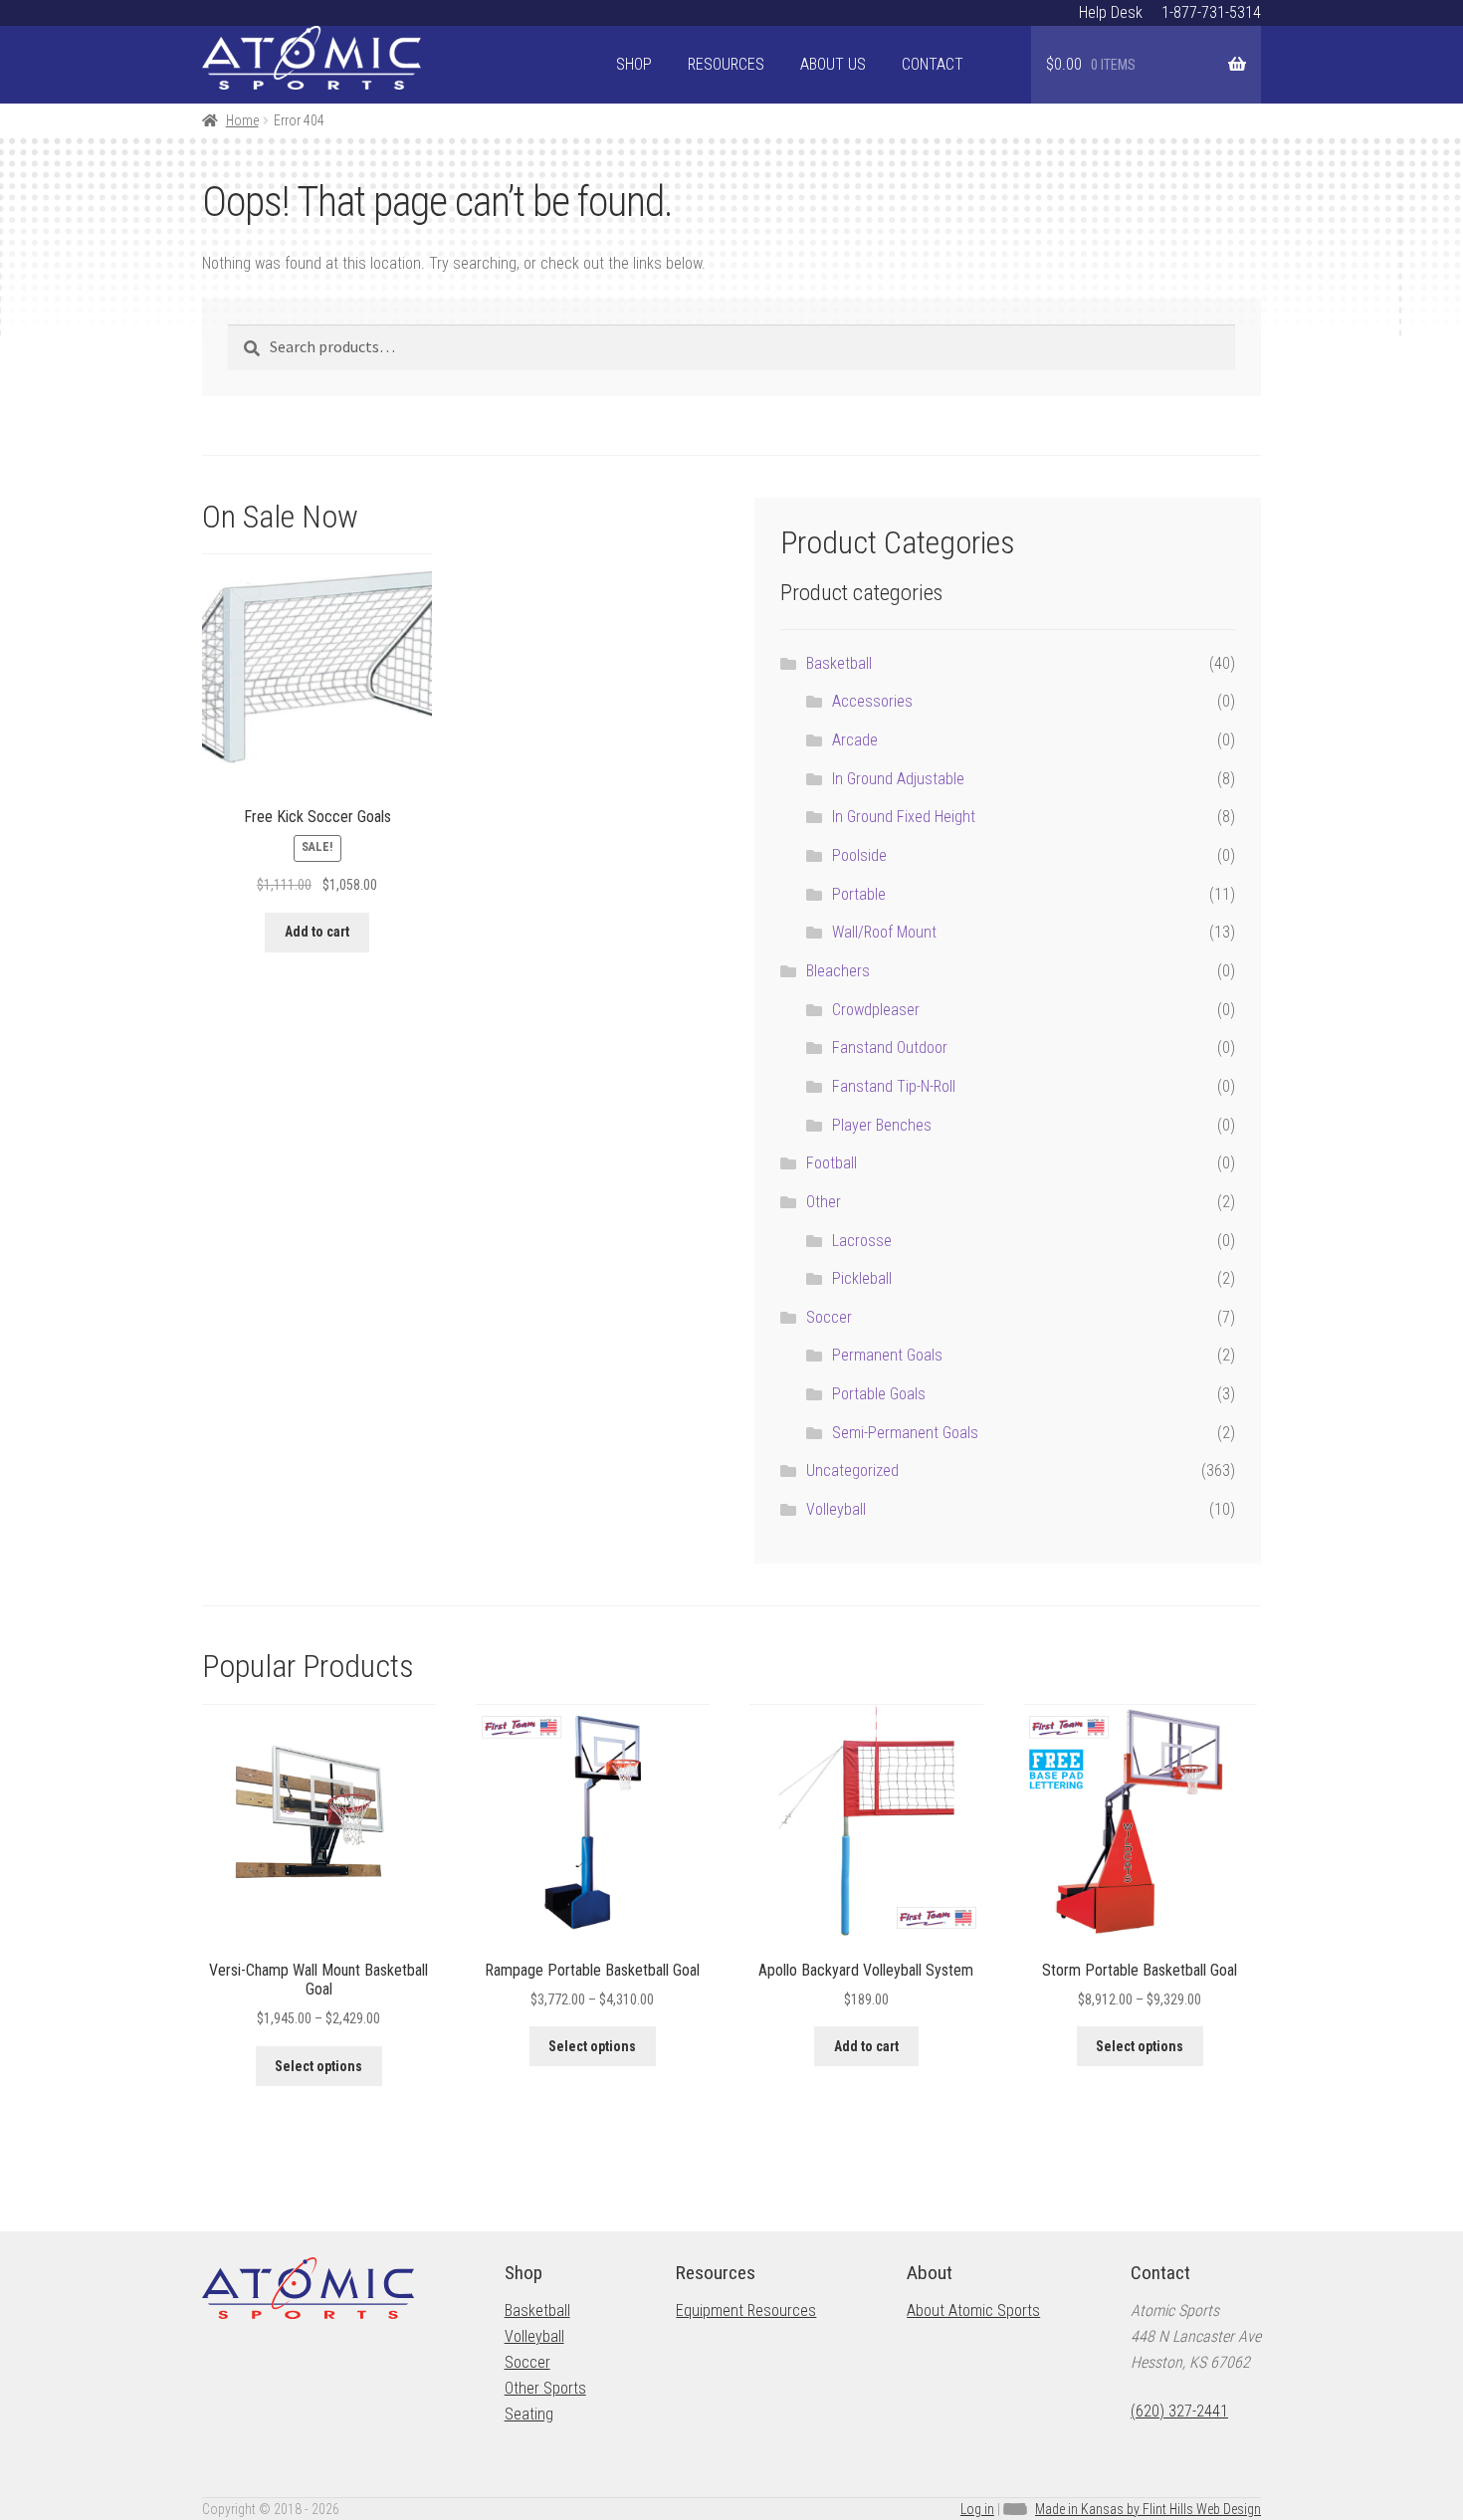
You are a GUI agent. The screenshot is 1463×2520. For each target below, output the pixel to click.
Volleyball (836, 1509)
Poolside (859, 855)
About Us (833, 64)
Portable (859, 894)
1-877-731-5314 (1211, 12)
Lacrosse (862, 1241)
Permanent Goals (887, 1355)
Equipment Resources (746, 2310)
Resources (726, 64)
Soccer (829, 1317)
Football (832, 1163)
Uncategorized (852, 1470)
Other (824, 1202)
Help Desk (1111, 12)
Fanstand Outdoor (890, 1048)
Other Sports (545, 2388)
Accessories (872, 701)
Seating (529, 2414)
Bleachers (838, 971)
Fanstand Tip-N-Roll (894, 1086)
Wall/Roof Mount (884, 932)
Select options (318, 2066)
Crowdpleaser (876, 1010)
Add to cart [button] (317, 932)
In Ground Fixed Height (904, 817)
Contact (933, 64)
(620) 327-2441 (1179, 2411)
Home (242, 120)
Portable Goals (879, 1394)
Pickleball (862, 1278)
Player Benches (882, 1125)
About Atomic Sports (973, 2310)
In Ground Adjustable (898, 779)
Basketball (839, 663)
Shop (634, 64)
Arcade (855, 740)
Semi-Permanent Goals (905, 1433)
